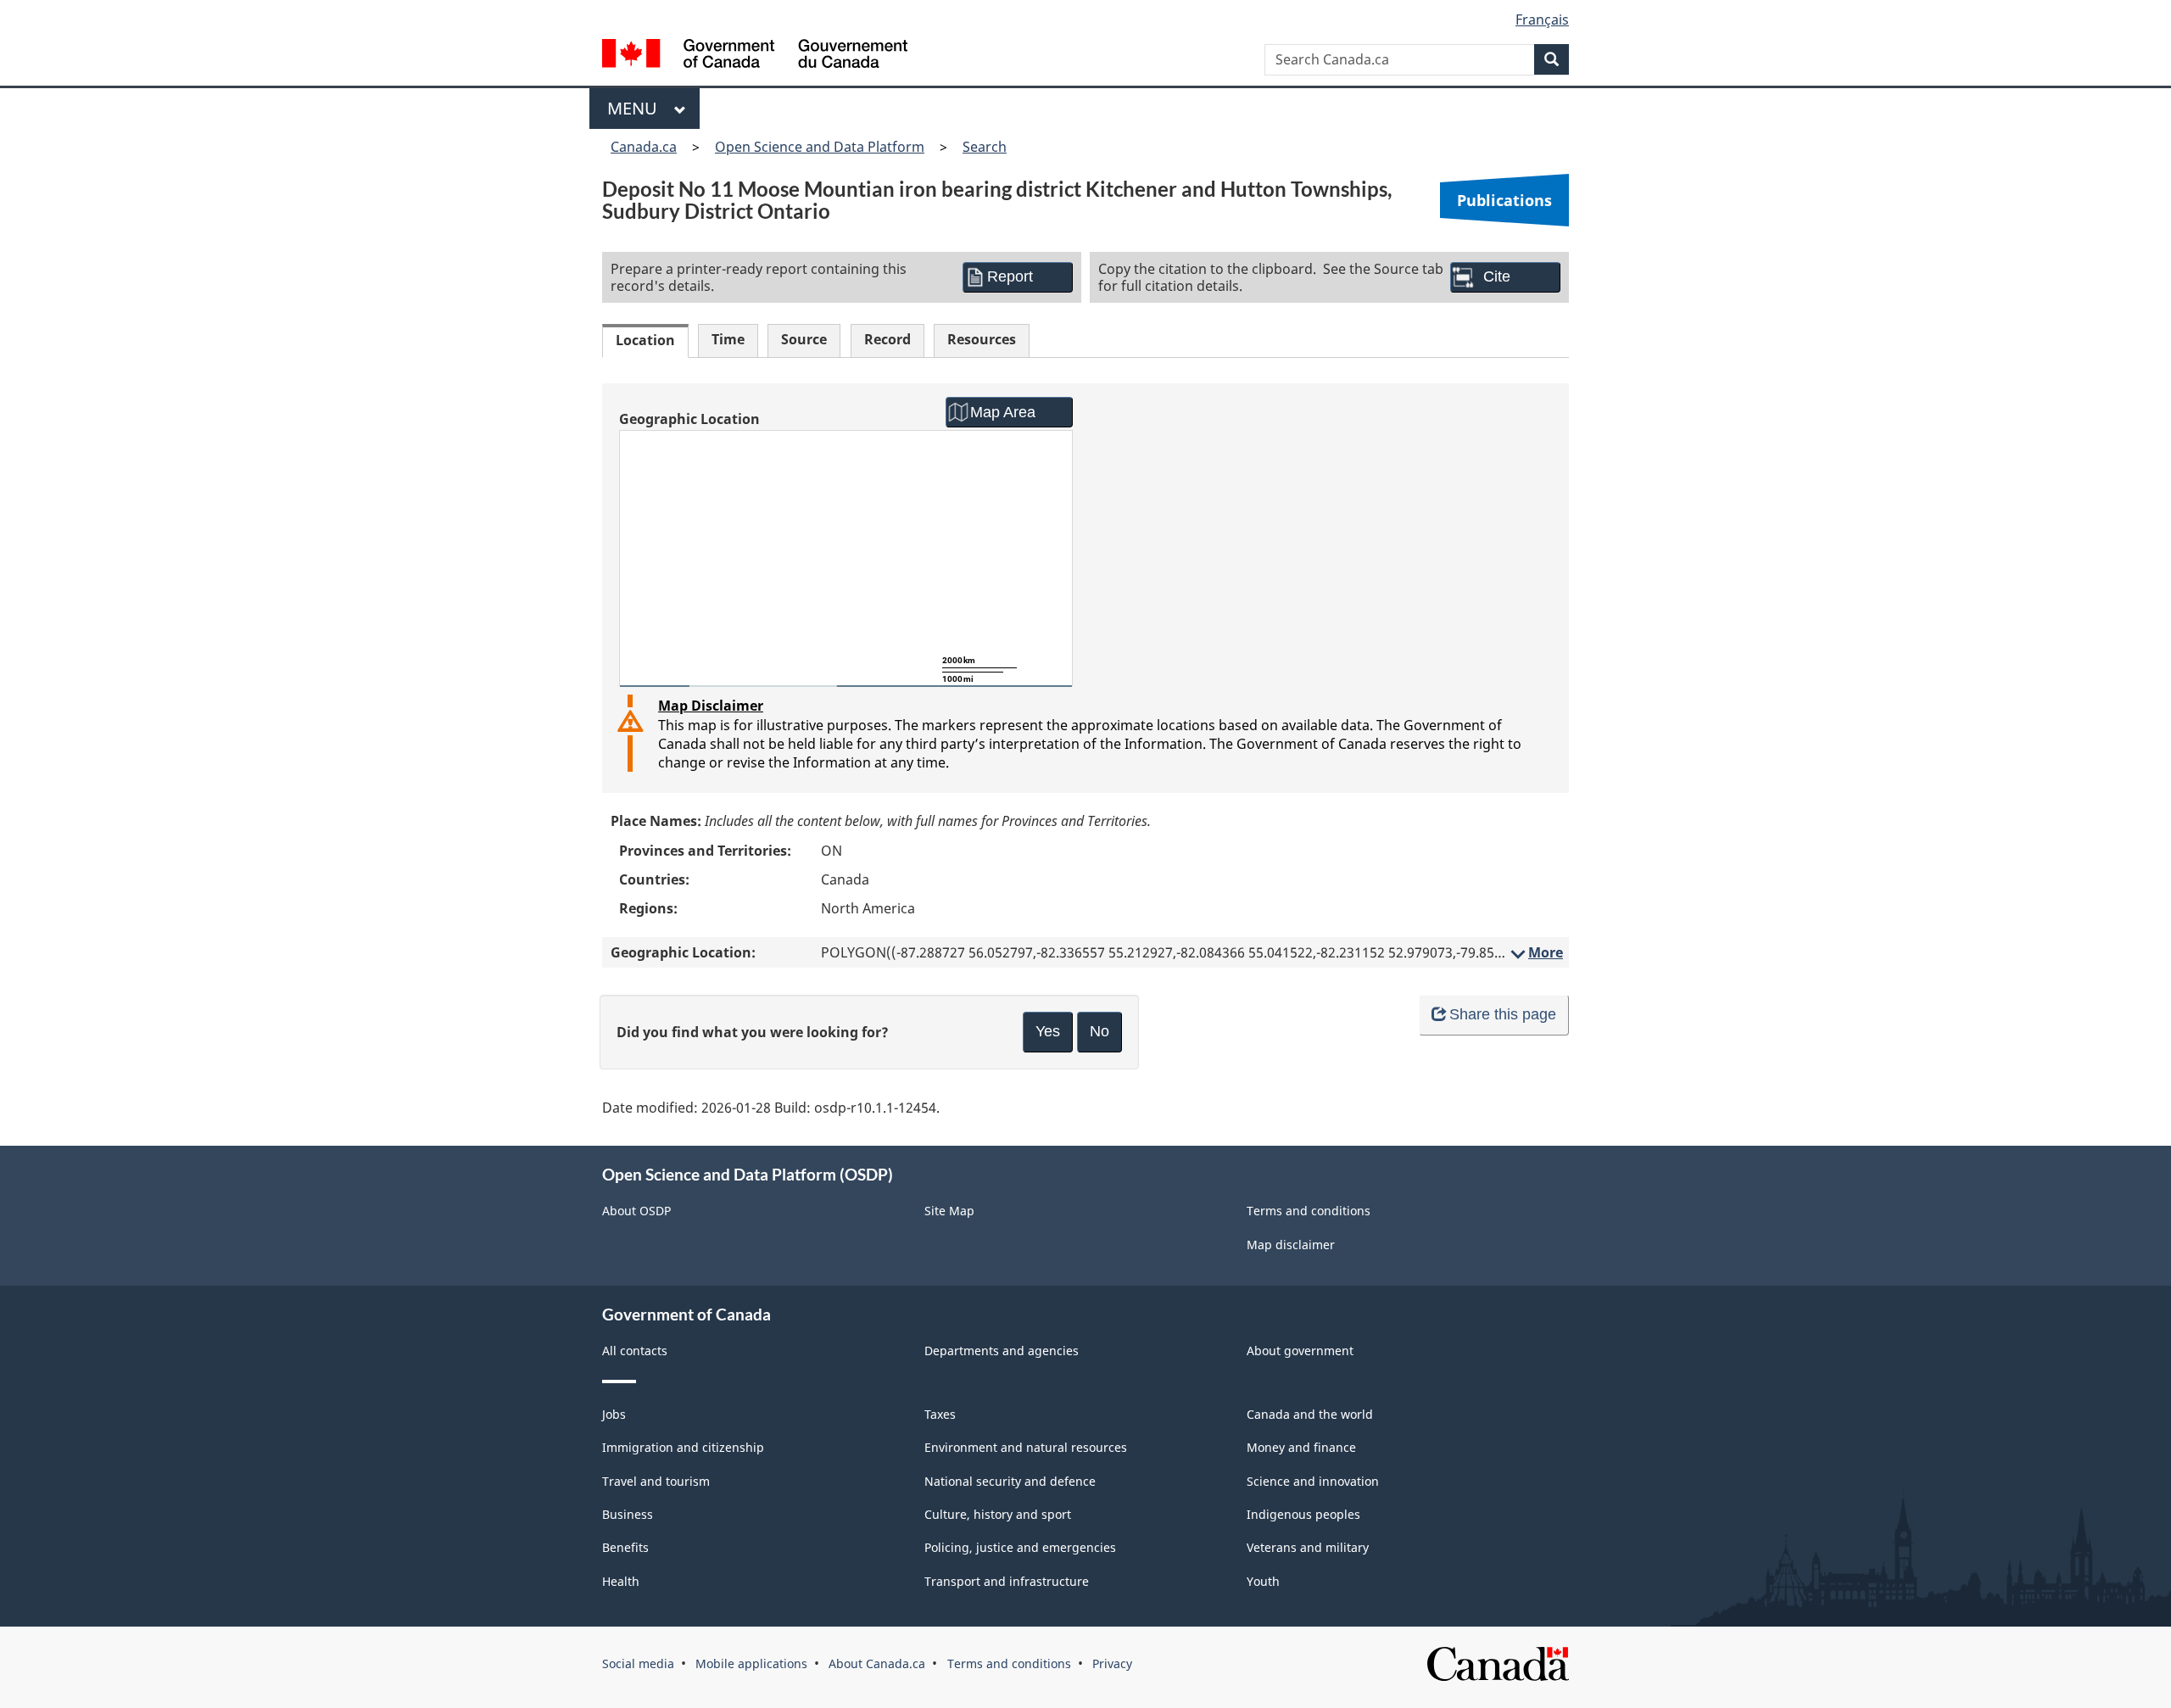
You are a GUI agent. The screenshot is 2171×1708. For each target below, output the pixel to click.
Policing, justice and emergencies (1020, 1547)
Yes (1048, 1031)
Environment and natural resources (1026, 1447)
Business (628, 1514)
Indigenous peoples (1303, 1514)
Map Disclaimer (711, 706)
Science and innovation (1313, 1481)
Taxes (940, 1414)
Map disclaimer (1291, 1245)
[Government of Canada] (755, 56)
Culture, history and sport (998, 1514)
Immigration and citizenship (683, 1447)
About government (1300, 1351)
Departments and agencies (1002, 1351)
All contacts (635, 1351)
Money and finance (1301, 1447)
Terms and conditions (1309, 1211)
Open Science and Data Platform (820, 147)
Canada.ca (644, 147)
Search (985, 147)
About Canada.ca (877, 1663)
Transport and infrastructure (1007, 1581)
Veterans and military (1308, 1547)
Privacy (1112, 1663)
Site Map (949, 1211)
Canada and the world (1310, 1414)
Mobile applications (751, 1663)
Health (621, 1581)
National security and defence (1010, 1481)
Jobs (614, 1414)
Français (1542, 20)
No (1099, 1031)
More (1535, 952)
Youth (1263, 1581)
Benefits (625, 1547)
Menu (636, 108)
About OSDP (636, 1211)
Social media (638, 1663)
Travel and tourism (656, 1481)
